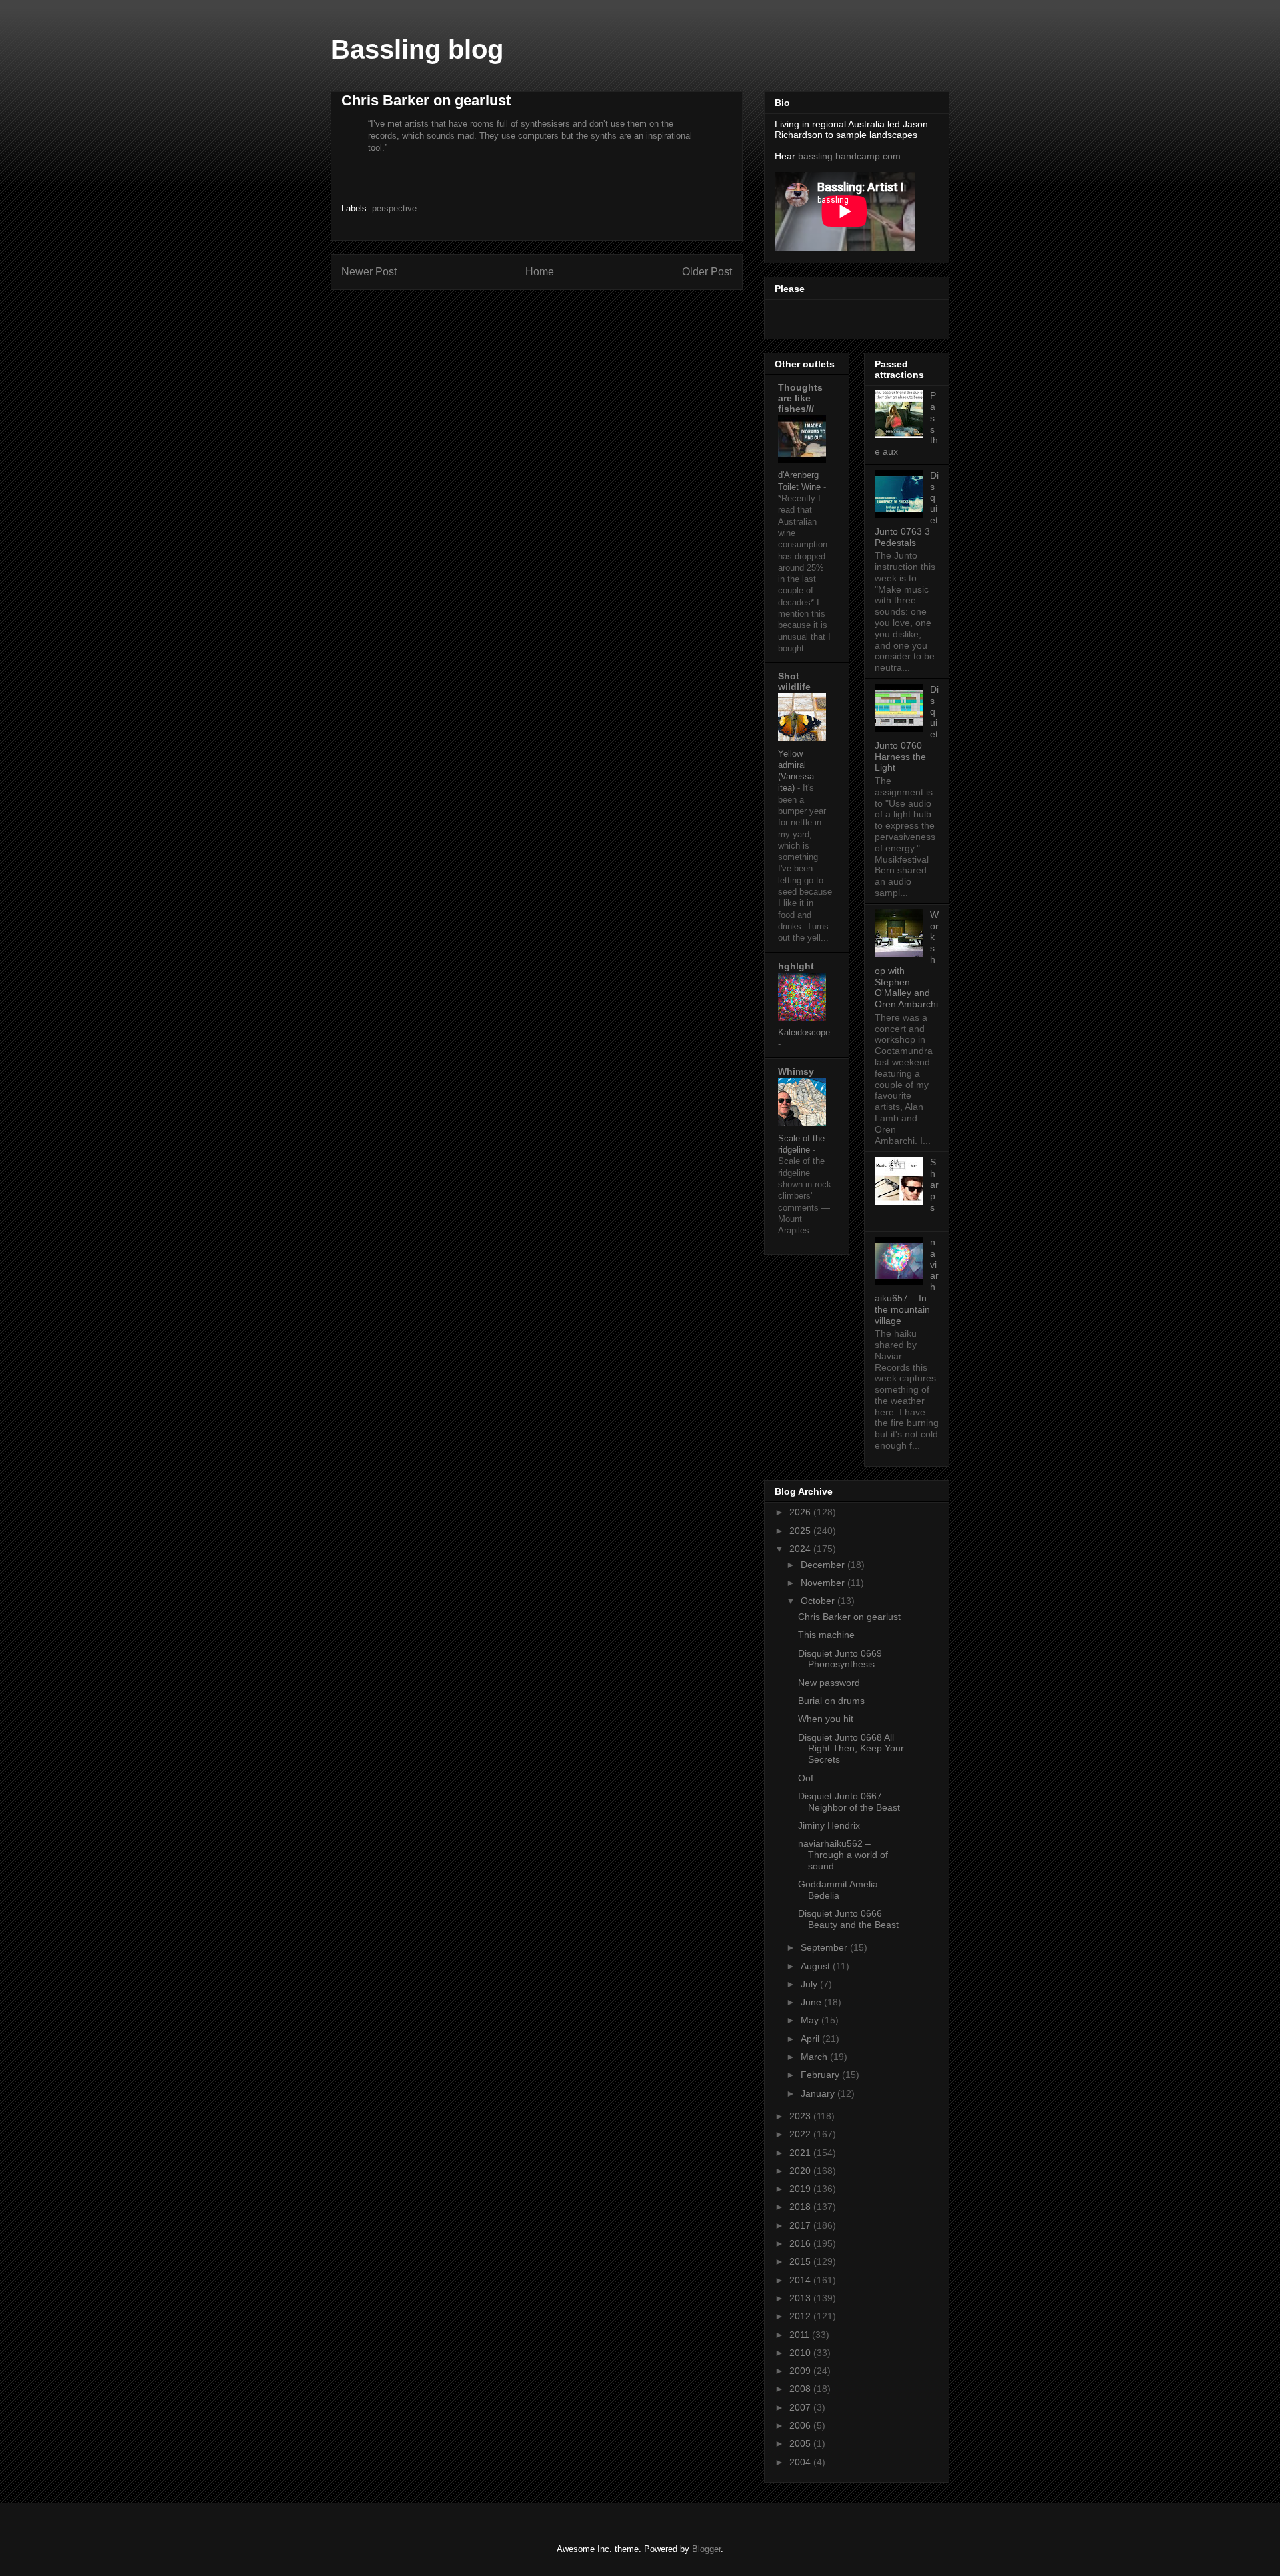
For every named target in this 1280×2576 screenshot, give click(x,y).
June (812, 2002)
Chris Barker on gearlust (849, 1617)
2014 (801, 2280)
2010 (801, 2353)
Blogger (706, 2549)
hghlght (796, 966)
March (815, 2057)
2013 (801, 2298)
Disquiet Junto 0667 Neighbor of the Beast (849, 1802)
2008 (801, 2389)
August (817, 1966)
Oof (806, 1778)
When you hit (826, 1719)
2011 (801, 2335)
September (825, 1947)
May (811, 2020)
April (811, 2039)
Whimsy (796, 1071)
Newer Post (369, 272)
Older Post (707, 272)
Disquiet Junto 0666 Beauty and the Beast (848, 1919)
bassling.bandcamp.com (849, 156)
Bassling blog (417, 49)
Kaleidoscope (804, 1032)
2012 (801, 2316)
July (810, 1984)
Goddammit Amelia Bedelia (838, 1890)
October (819, 1601)
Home (540, 272)
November (824, 1583)
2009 (801, 2371)
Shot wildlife (794, 681)
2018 (801, 2207)
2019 (801, 2189)
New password (829, 1683)
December (824, 1565)
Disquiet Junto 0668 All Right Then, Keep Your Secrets (851, 1749)
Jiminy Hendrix (829, 1825)
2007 (801, 2407)
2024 (801, 1549)
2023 (801, 2116)
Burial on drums (831, 1701)
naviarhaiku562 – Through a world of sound (843, 1855)
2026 (801, 1512)
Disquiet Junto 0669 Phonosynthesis (840, 1659)
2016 (801, 2243)
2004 (801, 2462)
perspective (394, 208)
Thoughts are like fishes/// (800, 398)
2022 (801, 2134)
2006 (801, 2425)
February (821, 2075)
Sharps (934, 1184)
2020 (801, 2171)
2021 (801, 2153)
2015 (801, 2261)
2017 (801, 2225)
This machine (826, 1635)
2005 (801, 2443)
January (819, 2093)
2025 (801, 1531)
